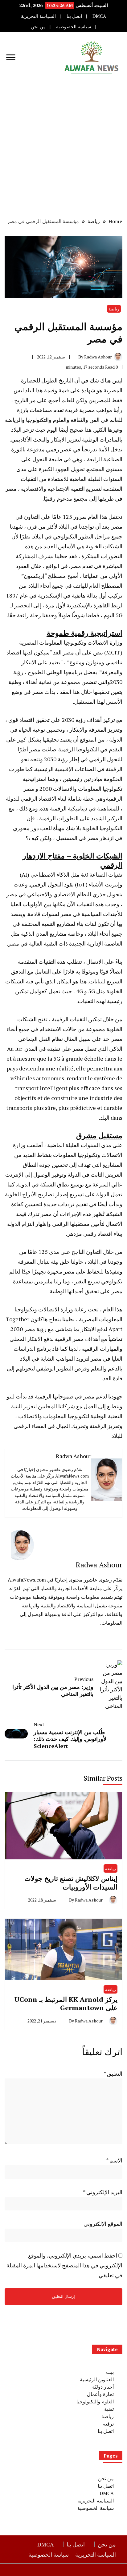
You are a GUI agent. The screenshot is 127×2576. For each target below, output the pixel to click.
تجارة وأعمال (100, 2394)
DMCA (99, 16)
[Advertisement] (63, 150)
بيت (110, 2372)
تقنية (109, 2409)
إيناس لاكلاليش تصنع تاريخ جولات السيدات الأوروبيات (71, 1883)
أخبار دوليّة (103, 2387)
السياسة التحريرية (38, 16)
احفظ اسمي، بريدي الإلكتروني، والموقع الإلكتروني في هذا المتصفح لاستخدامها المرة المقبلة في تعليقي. (64, 2265)
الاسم (114, 2160)
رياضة (114, 309)
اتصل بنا (74, 16)
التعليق (113, 2074)
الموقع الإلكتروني (103, 2224)
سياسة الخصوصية (74, 27)
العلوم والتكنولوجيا (95, 2402)
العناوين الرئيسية (97, 2379)
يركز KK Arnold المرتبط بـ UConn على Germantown (66, 2004)
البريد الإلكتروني (103, 2192)
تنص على (92, 652)
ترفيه (108, 2424)
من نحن (38, 27)
